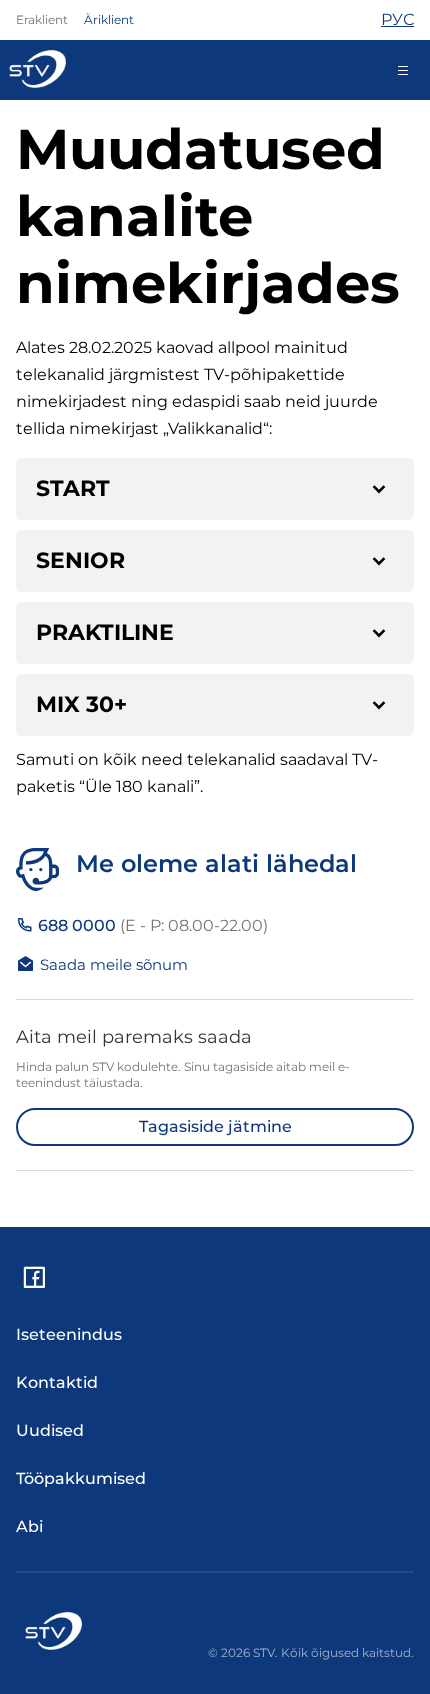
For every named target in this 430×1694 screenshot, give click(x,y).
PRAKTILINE (105, 632)
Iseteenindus (69, 1334)
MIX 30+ (81, 704)
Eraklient (42, 19)
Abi (29, 1526)
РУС (397, 19)
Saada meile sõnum (114, 964)
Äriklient (109, 19)
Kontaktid (57, 1382)
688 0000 (151, 925)
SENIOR (80, 560)
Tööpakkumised (81, 1478)
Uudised (50, 1430)
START (73, 488)
